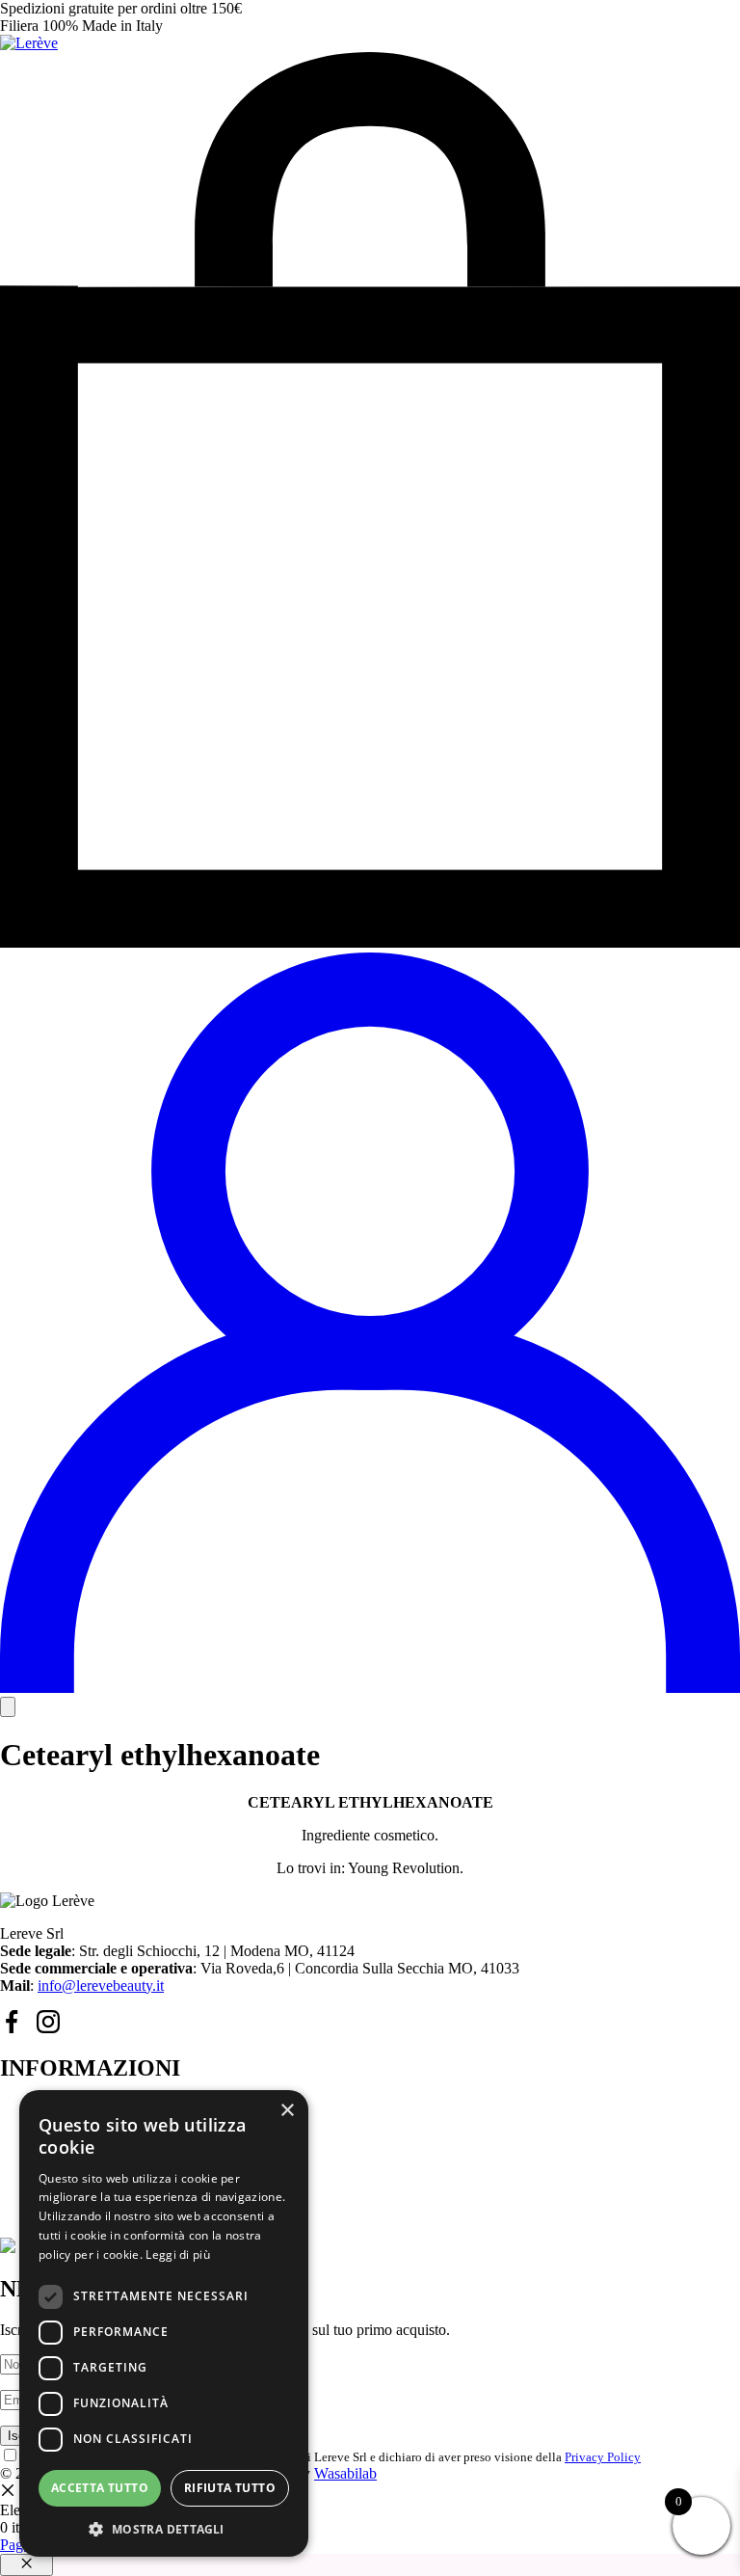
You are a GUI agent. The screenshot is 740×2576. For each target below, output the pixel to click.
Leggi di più (178, 2254)
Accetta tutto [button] (100, 2488)
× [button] (287, 2111)
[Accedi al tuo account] (370, 1688)
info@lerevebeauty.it (101, 1986)
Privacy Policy (603, 2457)
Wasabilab (345, 2473)
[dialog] (164, 2323)
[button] (164, 2528)
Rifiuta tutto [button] (230, 2488)
